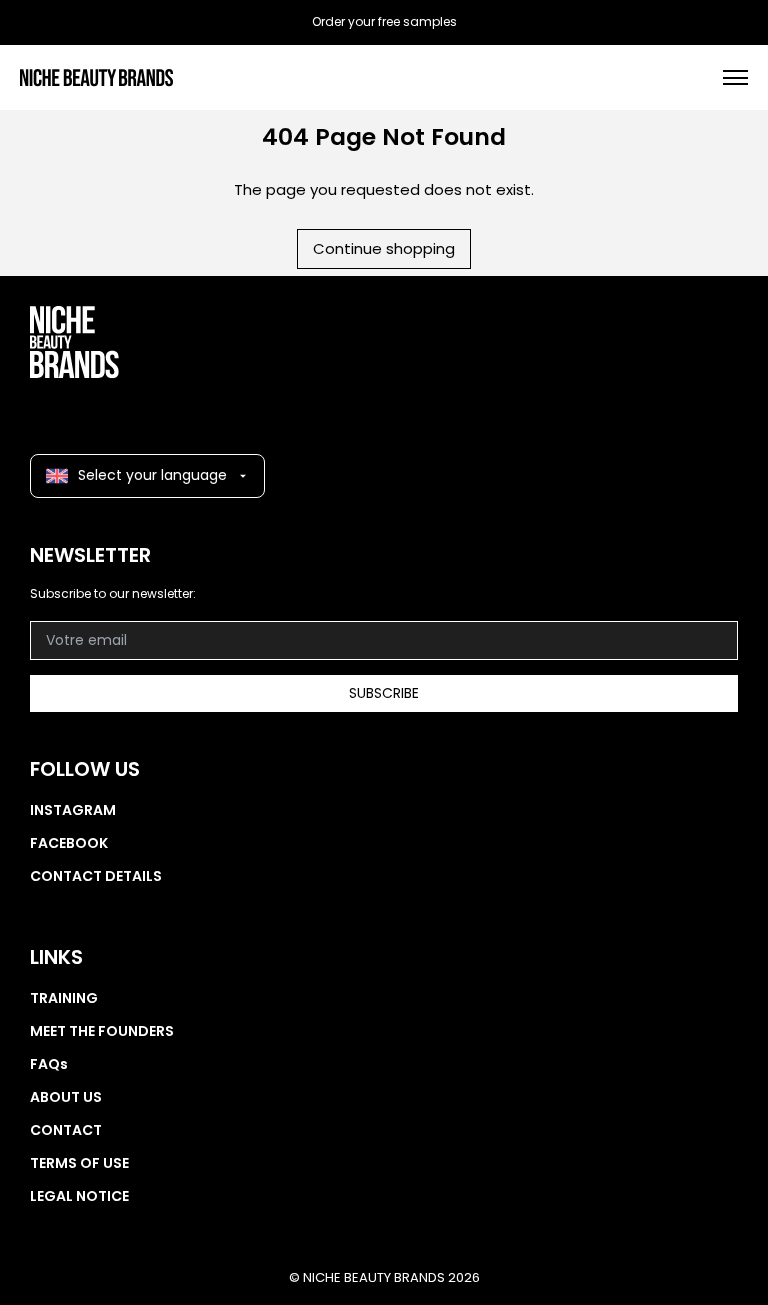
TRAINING (64, 998)
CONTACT (66, 1130)
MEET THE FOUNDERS (102, 1031)
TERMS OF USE (79, 1163)
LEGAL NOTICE (79, 1196)
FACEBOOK (69, 843)
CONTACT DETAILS (96, 876)
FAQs (49, 1064)
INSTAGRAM (73, 810)
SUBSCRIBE (384, 693)
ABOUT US (66, 1097)
